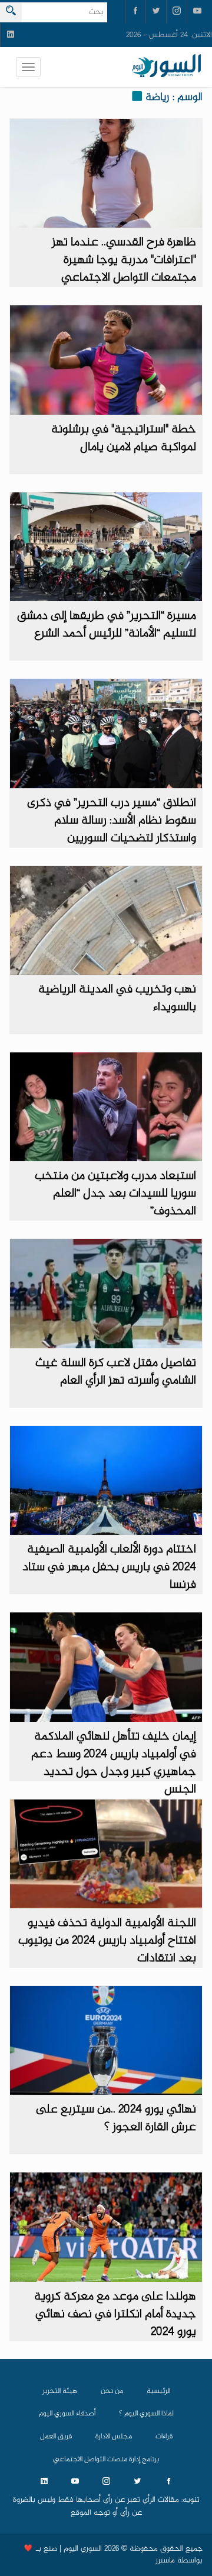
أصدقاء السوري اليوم (67, 2414)
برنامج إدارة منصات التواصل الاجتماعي (106, 2460)
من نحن (112, 2391)
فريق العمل (56, 2437)
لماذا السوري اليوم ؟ (146, 2414)
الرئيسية (158, 2391)
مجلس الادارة (114, 2437)
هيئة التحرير (60, 2391)
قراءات (164, 2437)
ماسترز (165, 2561)
